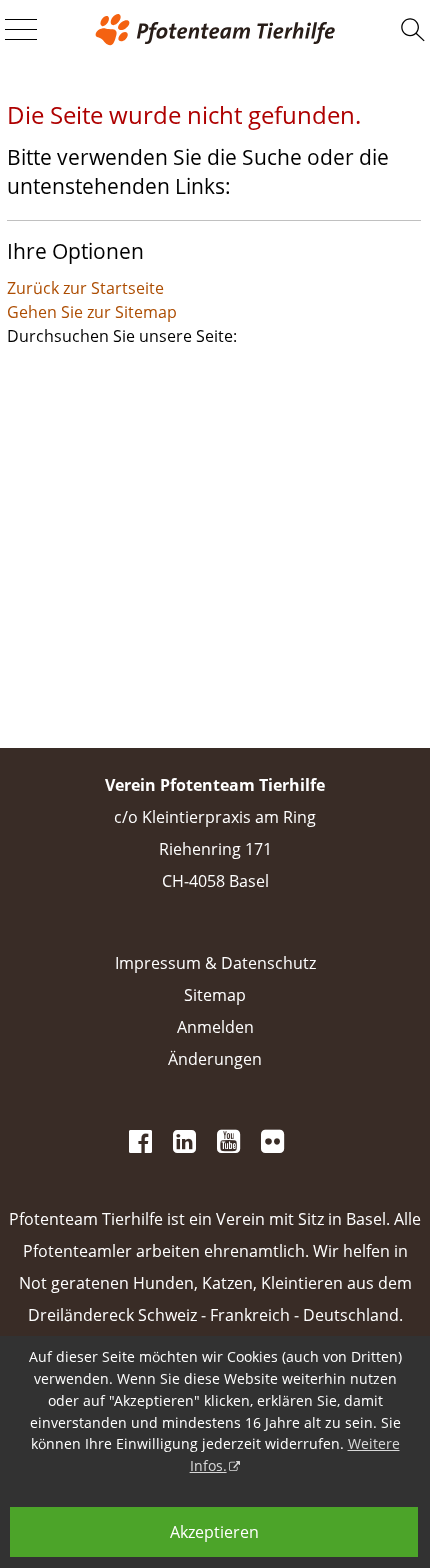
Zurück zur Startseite (85, 288)
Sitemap (215, 995)
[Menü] (21, 31)
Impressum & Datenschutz (215, 963)
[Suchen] (413, 30)
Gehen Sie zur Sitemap (92, 312)
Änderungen (215, 1059)
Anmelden (215, 1027)
